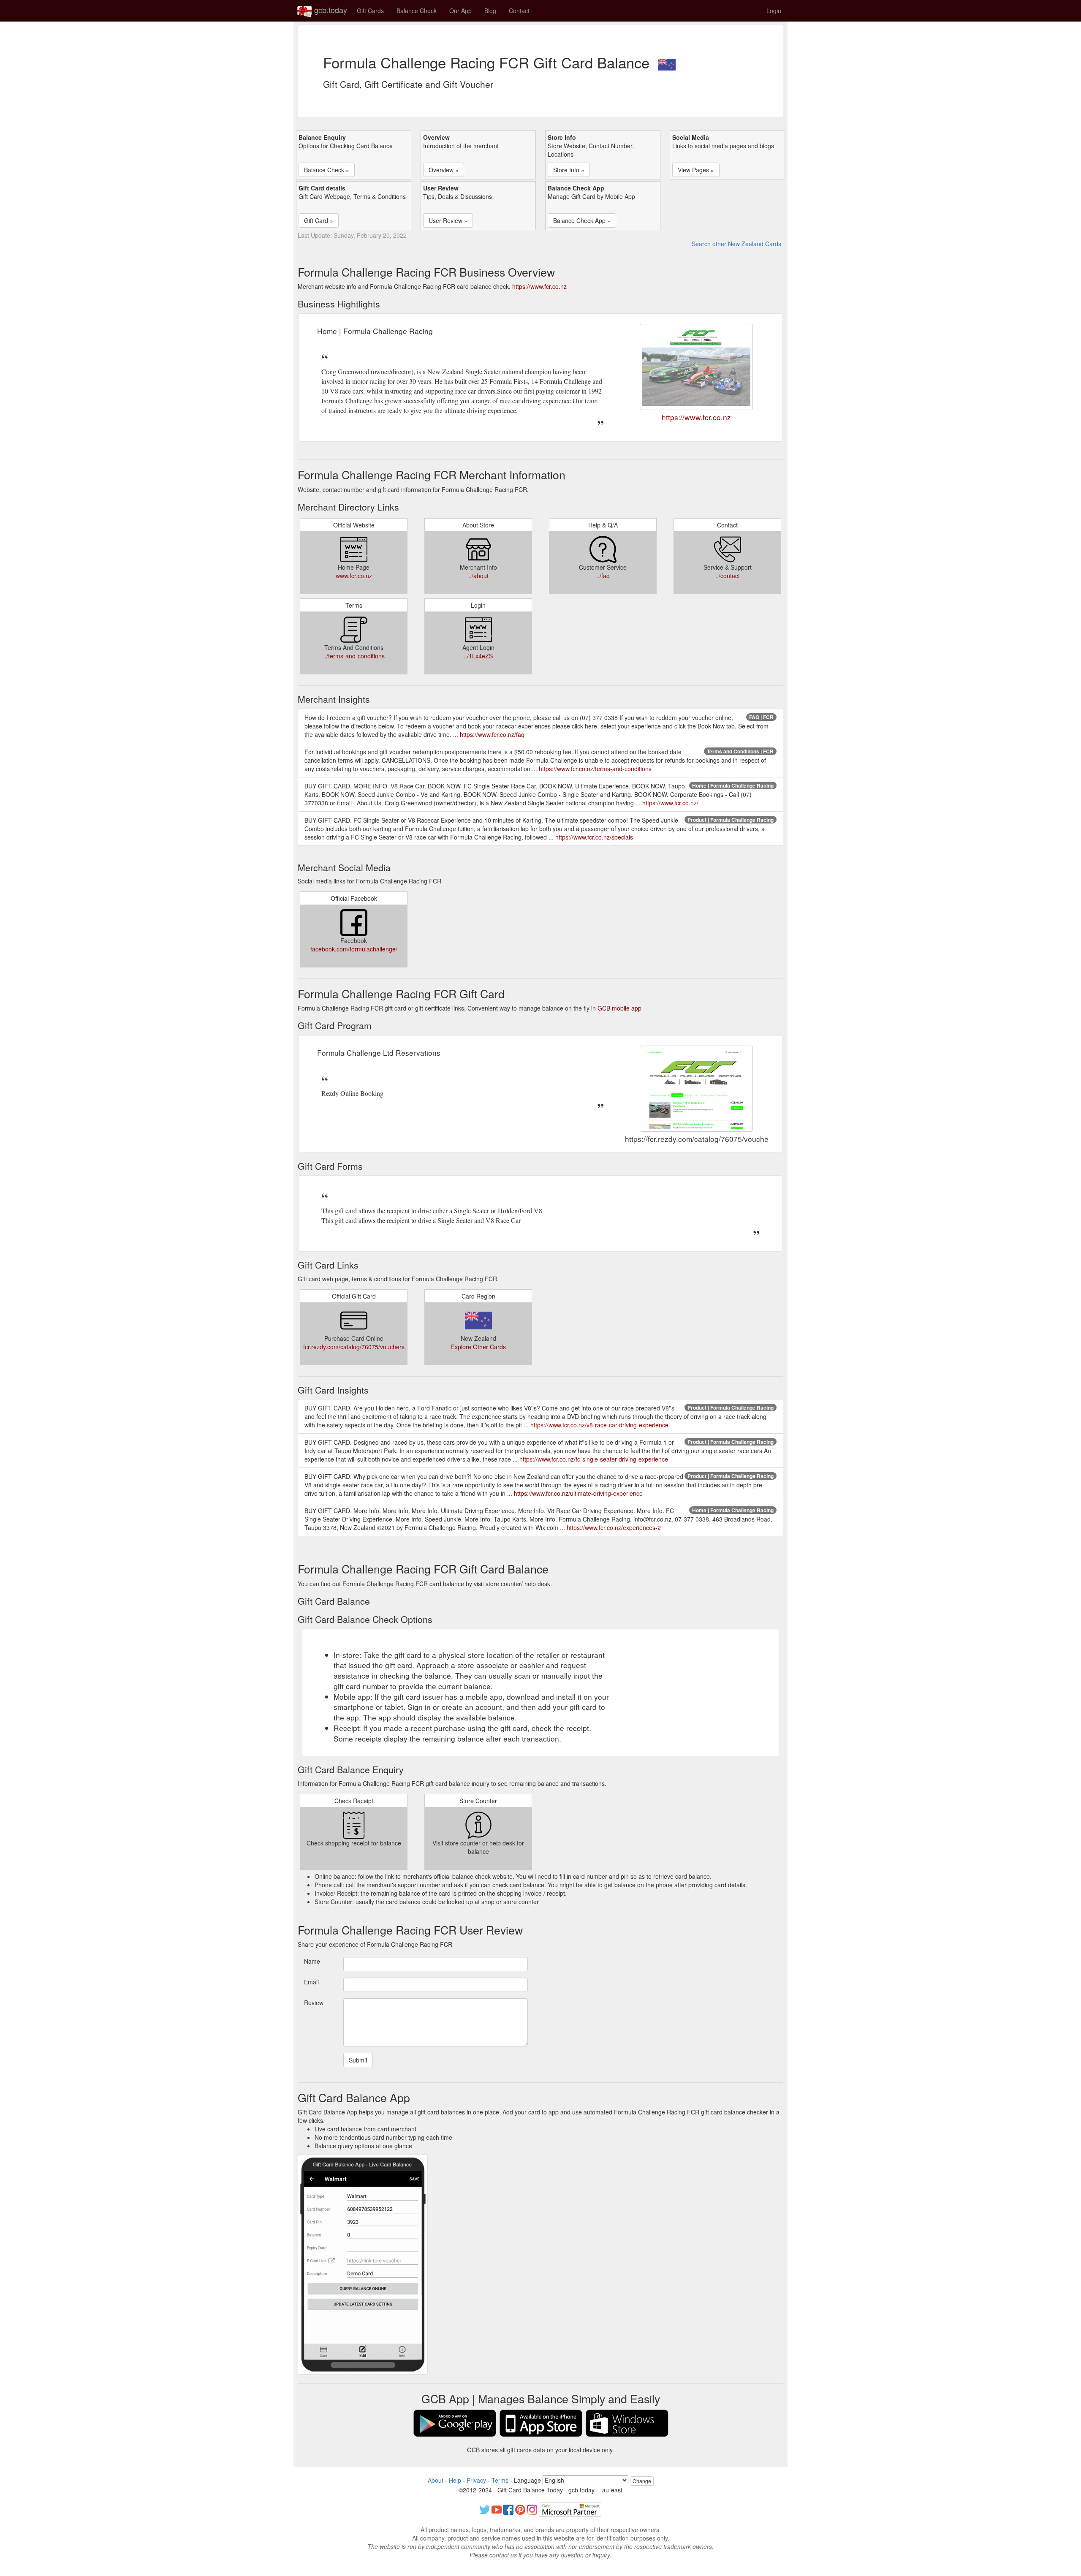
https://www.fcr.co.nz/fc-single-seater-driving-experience (594, 1459)
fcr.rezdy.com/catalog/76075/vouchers (354, 1347)
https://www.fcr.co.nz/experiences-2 (614, 1527)
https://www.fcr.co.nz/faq (492, 734)
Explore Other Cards (478, 1347)
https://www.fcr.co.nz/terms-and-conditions (595, 769)
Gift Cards (370, 11)
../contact (728, 576)
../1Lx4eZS (478, 656)
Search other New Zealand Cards (736, 244)
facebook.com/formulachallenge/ (354, 949)
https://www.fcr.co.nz (539, 286)
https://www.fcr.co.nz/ (670, 803)
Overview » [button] (444, 170)
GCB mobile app (619, 1008)
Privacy (476, 2480)
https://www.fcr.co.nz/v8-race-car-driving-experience (599, 1425)
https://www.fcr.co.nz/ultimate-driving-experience (578, 1493)
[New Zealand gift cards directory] (667, 62)
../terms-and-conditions (354, 656)
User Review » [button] (448, 220)
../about (478, 576)
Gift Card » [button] (319, 220)
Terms (500, 2480)
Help (455, 2480)
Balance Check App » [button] (582, 220)
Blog (490, 11)
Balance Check (417, 11)
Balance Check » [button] (327, 170)
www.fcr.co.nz (354, 576)
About (436, 2480)
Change (642, 2481)
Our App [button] (460, 11)
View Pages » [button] (696, 170)
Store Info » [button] (569, 170)
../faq (603, 576)
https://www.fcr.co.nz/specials (594, 837)
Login (774, 11)
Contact (519, 11)
